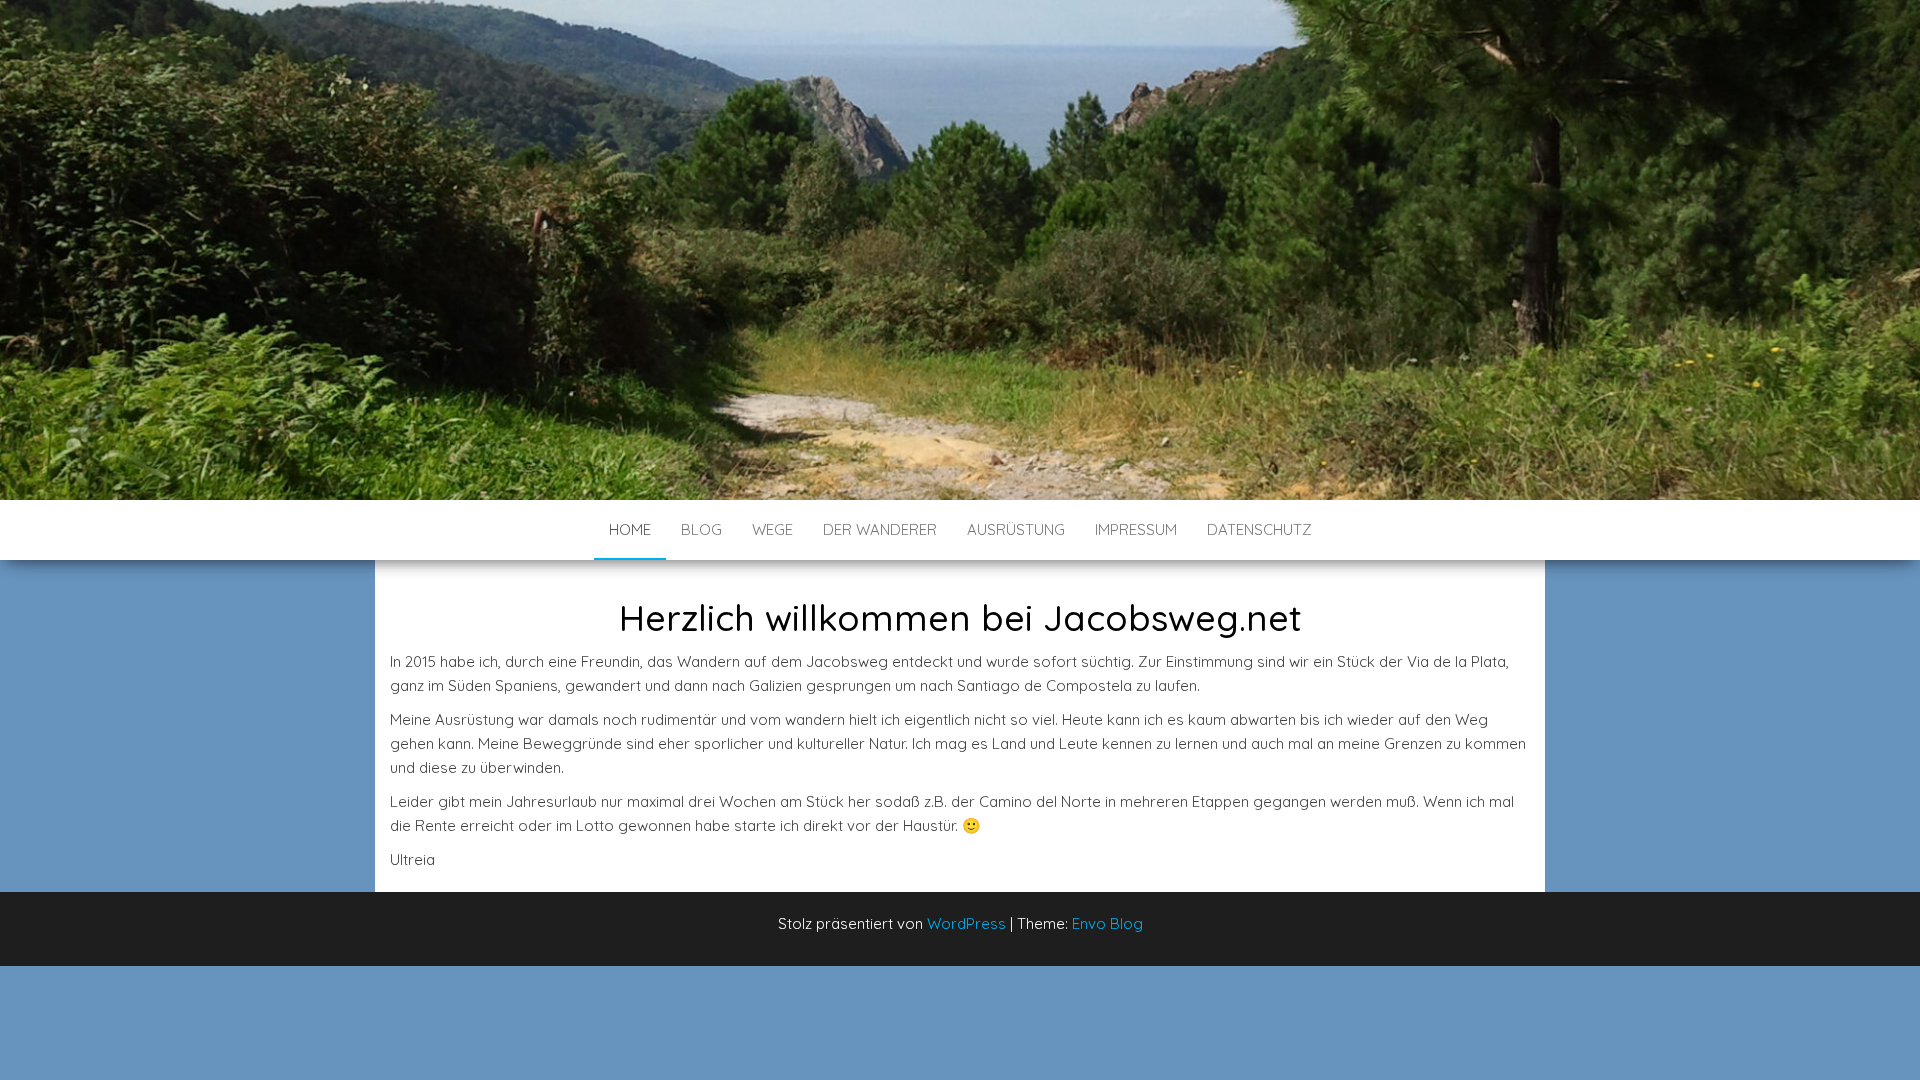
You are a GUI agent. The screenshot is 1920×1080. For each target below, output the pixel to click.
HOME (630, 529)
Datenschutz (1259, 529)
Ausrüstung (1016, 529)
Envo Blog (1107, 923)
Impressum (1136, 529)
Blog (701, 529)
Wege (772, 529)
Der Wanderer (880, 529)
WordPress (966, 923)
